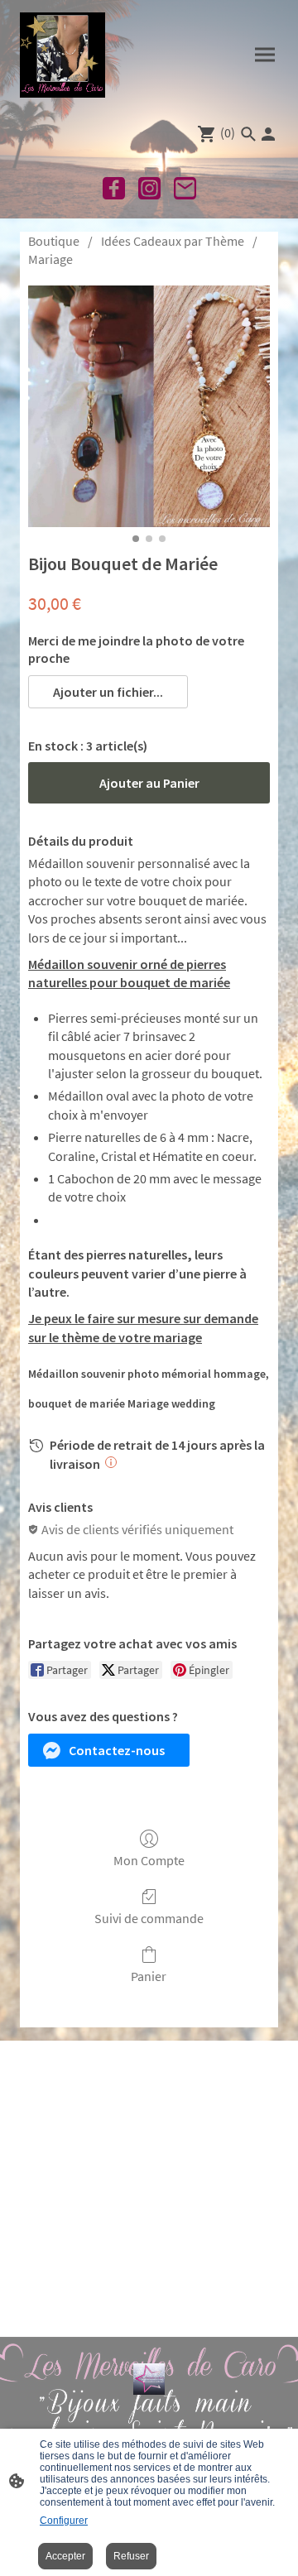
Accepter (65, 2556)
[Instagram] (149, 188)
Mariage (50, 259)
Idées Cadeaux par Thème (173, 241)
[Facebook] (114, 188)
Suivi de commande (149, 1918)
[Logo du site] (62, 55)
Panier (149, 1976)
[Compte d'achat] (268, 134)
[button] (108, 692)
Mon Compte (149, 1860)
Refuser (131, 2556)
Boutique (54, 241)
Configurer (64, 2521)
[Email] (185, 188)
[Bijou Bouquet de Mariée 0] (149, 406)
